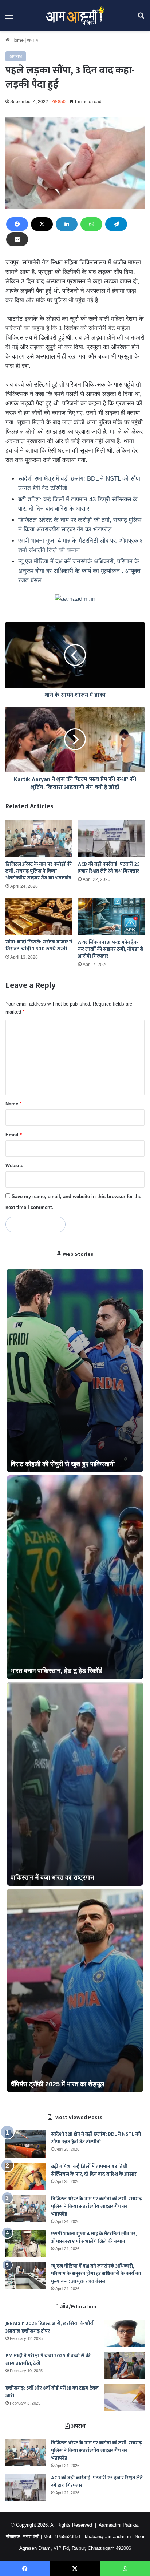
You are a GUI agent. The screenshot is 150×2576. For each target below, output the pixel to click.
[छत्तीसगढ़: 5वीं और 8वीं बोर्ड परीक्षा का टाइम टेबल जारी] (125, 2398)
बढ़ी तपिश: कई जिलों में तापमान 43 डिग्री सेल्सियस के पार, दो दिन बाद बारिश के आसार (94, 2170)
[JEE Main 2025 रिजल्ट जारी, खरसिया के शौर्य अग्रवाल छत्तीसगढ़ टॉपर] (125, 2333)
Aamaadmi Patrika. (119, 2525)
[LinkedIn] (67, 224)
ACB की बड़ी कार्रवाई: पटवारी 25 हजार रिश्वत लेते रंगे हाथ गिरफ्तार (109, 868)
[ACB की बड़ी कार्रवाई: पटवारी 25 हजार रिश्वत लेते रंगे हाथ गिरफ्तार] (111, 838)
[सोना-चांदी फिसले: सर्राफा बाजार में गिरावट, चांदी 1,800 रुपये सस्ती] (39, 916)
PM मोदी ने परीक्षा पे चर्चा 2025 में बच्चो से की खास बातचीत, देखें (48, 2359)
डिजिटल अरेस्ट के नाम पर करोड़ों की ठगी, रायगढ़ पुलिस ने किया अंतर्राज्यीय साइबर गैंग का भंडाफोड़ (39, 871)
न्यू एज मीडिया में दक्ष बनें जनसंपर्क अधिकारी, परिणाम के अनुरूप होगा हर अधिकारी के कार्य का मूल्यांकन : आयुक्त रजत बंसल (79, 571)
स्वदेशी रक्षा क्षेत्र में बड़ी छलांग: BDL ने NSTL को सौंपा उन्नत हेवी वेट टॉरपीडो (96, 2138)
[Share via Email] (17, 239)
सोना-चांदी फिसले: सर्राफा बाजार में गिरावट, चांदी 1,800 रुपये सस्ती (39, 945)
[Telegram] (116, 224)
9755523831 (68, 2537)
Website (14, 1166)
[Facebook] (17, 224)
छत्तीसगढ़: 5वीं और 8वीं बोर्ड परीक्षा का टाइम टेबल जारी (52, 2392)
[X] (42, 224)
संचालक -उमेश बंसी (23, 2537)
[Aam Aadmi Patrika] (75, 15)
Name (13, 1104)
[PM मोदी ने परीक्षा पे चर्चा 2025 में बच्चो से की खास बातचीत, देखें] (125, 2365)
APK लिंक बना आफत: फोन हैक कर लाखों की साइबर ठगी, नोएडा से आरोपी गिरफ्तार (111, 949)
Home (17, 40)
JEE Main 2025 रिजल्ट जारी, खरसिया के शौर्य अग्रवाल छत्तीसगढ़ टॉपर (49, 2327)
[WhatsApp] (91, 224)
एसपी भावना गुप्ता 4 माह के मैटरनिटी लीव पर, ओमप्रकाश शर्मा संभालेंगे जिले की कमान (94, 2237)
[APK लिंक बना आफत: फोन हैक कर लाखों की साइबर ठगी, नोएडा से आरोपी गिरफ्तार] (111, 916)
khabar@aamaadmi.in (108, 2537)
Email (14, 1135)
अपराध (33, 40)
